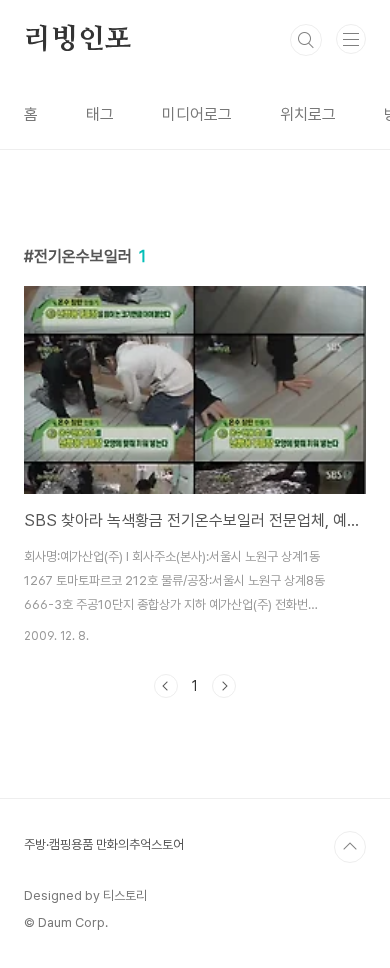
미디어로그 (197, 114)
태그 (100, 114)
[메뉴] (351, 39)
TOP (350, 847)
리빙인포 (77, 40)
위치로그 (308, 114)
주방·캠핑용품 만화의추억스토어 (104, 844)
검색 (306, 40)
